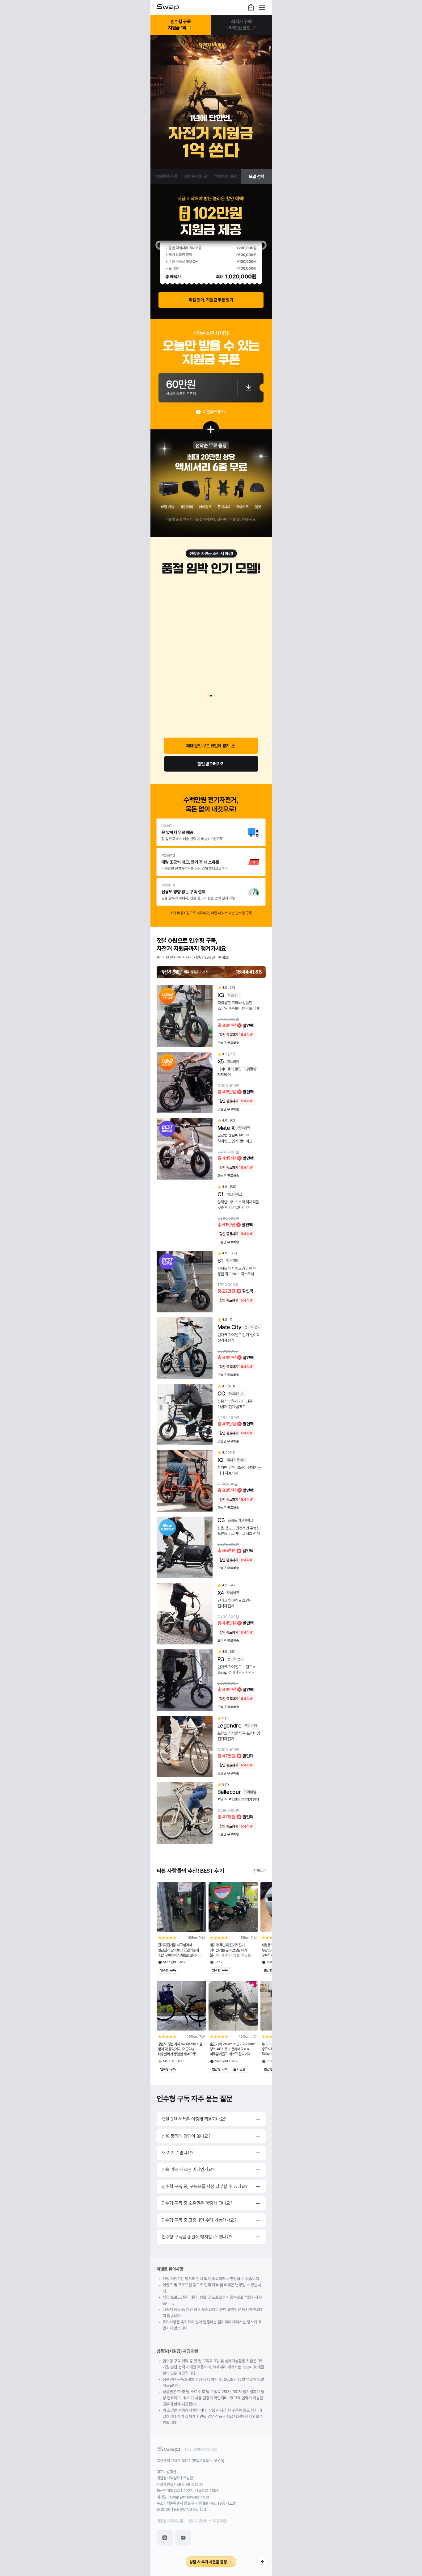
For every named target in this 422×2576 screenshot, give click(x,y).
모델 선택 (257, 176)
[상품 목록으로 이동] (211, 102)
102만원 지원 (165, 176)
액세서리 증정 (226, 176)
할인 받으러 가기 (211, 764)
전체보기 (259, 1871)
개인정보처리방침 (170, 2521)
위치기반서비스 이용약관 (207, 2521)
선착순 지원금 (196, 176)
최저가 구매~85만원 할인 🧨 (241, 25)
